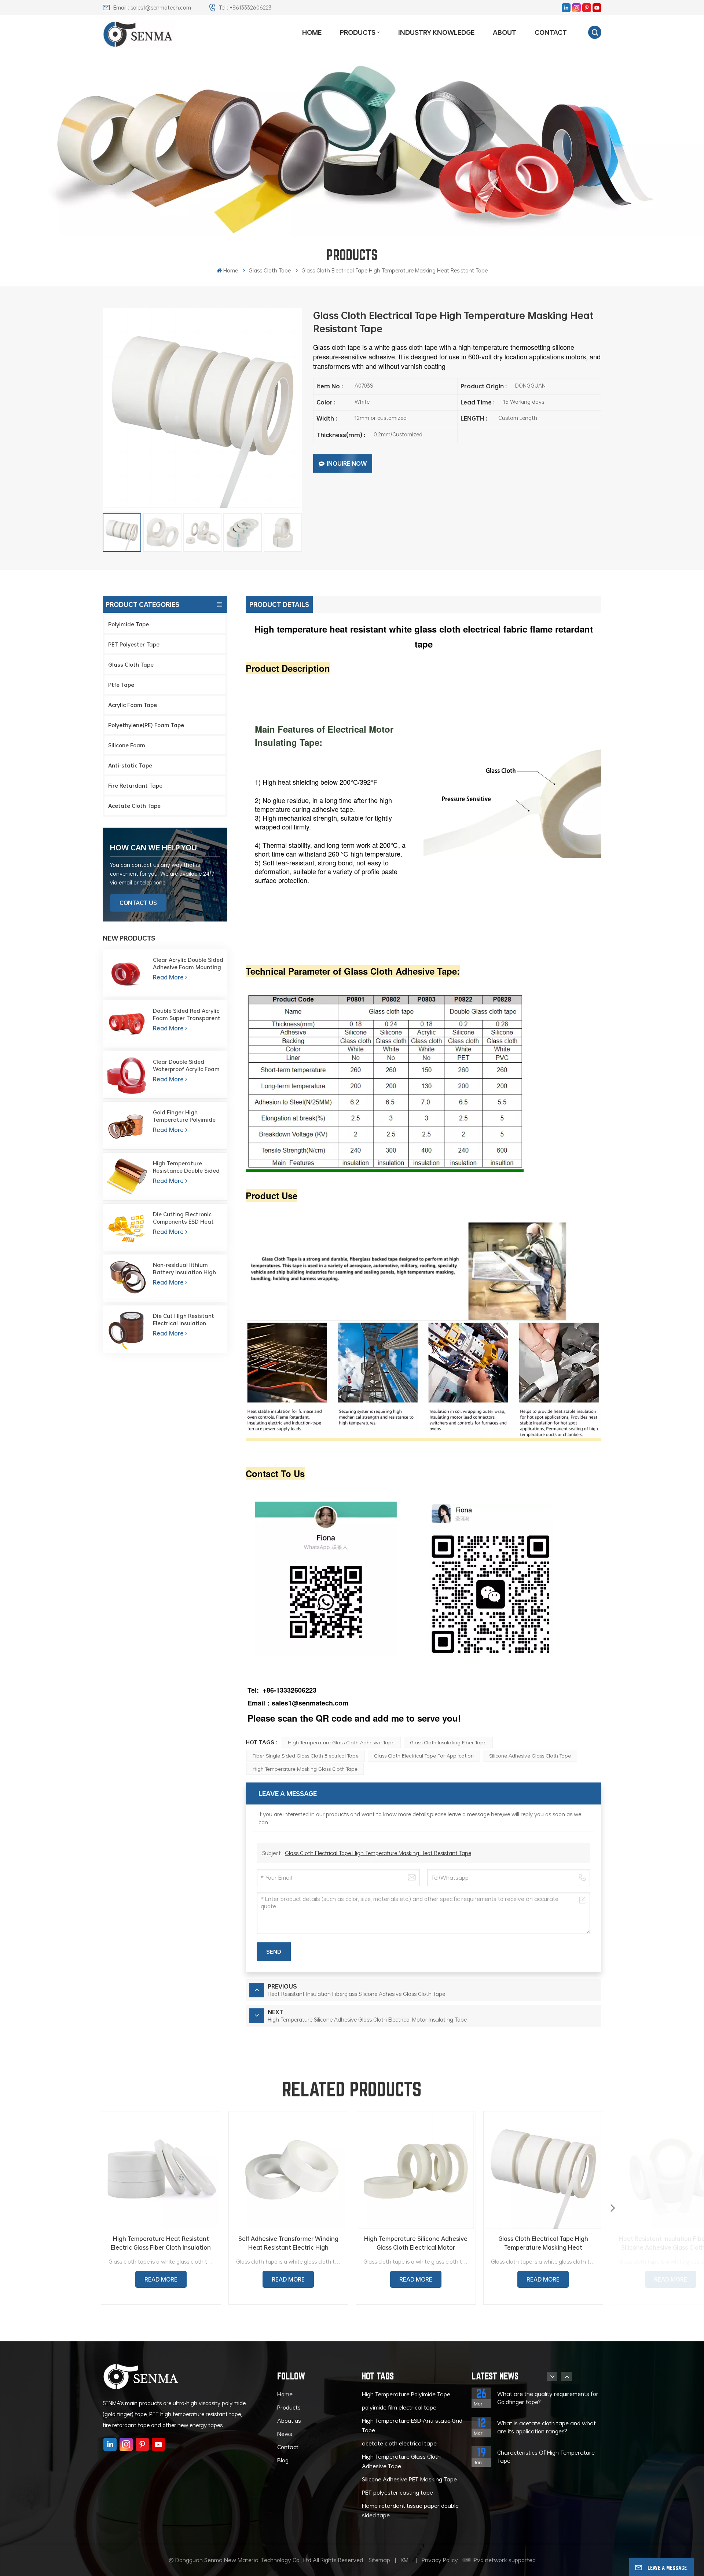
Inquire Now (347, 463)
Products (358, 32)
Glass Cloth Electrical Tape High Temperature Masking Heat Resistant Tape (378, 1853)
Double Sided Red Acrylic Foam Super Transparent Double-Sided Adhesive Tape (187, 1014)
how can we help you (153, 847)
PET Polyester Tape (134, 644)
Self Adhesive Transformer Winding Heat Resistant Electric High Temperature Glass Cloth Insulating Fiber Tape (288, 2243)
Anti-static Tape (130, 765)
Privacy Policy (440, 2560)
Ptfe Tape (121, 685)
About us (289, 2421)
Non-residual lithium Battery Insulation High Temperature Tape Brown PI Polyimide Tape (187, 1268)
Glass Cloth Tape (131, 664)
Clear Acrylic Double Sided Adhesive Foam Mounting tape (188, 963)
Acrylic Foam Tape (133, 705)
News (285, 2434)
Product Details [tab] (279, 604)
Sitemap (379, 2560)
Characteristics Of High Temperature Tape (546, 2456)
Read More (168, 977)
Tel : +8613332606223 (245, 7)
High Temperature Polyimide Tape (406, 2394)
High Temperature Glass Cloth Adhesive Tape (341, 1742)
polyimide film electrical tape (399, 2407)
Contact (551, 32)
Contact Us (138, 903)
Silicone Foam (127, 745)
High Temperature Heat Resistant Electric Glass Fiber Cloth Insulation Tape (161, 2243)
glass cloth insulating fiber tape (448, 1742)
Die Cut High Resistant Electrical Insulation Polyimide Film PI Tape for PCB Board (187, 1319)
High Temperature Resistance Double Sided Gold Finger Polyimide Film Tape (188, 1167)
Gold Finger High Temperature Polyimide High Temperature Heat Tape (185, 1116)
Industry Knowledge (436, 32)
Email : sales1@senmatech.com (152, 7)
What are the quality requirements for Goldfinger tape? (548, 2398)
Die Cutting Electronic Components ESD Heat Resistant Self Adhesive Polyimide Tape (185, 1218)
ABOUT (505, 32)
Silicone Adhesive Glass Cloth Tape (530, 1756)
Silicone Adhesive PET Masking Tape (409, 2479)
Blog (283, 2460)
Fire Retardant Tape (135, 785)
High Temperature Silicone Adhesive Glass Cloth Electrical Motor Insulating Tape (416, 2243)
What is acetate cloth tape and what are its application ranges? (547, 2427)
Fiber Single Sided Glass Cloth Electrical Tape (306, 1756)
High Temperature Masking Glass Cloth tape (305, 1769)
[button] (613, 2208)
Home (312, 32)
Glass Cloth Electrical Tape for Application (424, 1756)
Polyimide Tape (129, 624)
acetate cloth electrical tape (399, 2443)
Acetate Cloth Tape (134, 806)
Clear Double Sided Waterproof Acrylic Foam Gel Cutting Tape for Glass (188, 1065)
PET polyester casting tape (397, 2492)
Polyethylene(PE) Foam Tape (146, 725)
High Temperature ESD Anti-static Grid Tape (412, 2425)
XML (406, 2560)
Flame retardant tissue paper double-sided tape (411, 2510)
